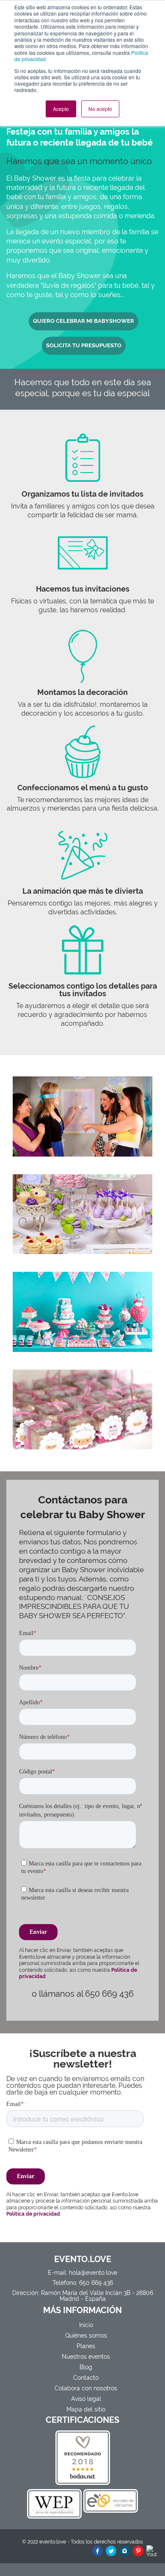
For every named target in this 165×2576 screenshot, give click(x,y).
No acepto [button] (100, 109)
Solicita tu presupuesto (84, 345)
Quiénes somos (86, 2335)
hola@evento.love (93, 2273)
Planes (86, 2346)
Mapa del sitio (86, 2409)
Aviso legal (86, 2399)
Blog (86, 2367)
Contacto (86, 2378)
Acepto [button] (61, 109)
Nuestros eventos (86, 2357)
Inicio (86, 2325)
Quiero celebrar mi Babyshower (84, 321)
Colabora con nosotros (86, 2388)
